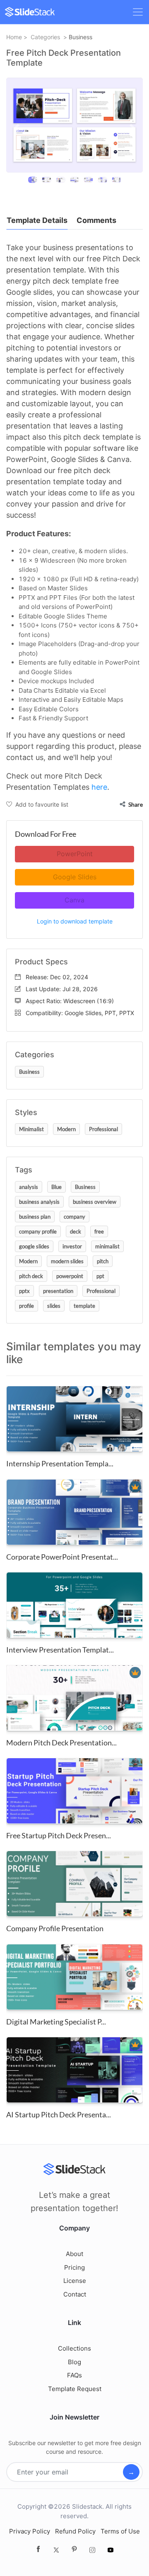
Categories (45, 37)
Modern (66, 1129)
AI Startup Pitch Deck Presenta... (59, 2114)
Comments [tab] (96, 220)
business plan (35, 1217)
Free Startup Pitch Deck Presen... (59, 1835)
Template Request (75, 2389)
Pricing (74, 2267)
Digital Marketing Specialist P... (56, 2022)
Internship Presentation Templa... (60, 1463)
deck (76, 1231)
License (75, 2281)
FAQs (74, 2375)
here (99, 787)
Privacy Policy (30, 2531)
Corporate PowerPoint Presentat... (62, 1557)
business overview (95, 1202)
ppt (100, 1276)
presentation (58, 1291)
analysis (29, 1187)
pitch (103, 1261)
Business (81, 37)
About (74, 2254)
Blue (56, 1187)
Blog (74, 2362)
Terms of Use (120, 2531)
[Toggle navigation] (138, 12)
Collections (74, 2348)
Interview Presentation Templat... (60, 1650)
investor (72, 1246)
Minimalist (31, 1129)
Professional (103, 1129)
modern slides (67, 1261)
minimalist (107, 1246)
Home (14, 37)
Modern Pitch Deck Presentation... (61, 1743)
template (84, 1306)
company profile (38, 1231)
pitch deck (31, 1276)
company (74, 1217)
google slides (34, 1246)
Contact (75, 2294)
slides (54, 1306)
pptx (24, 1291)
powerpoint (70, 1276)
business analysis (39, 1202)
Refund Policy (75, 2531)
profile (26, 1306)
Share (135, 804)
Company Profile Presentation (55, 1928)
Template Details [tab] (37, 220)
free (99, 1231)
